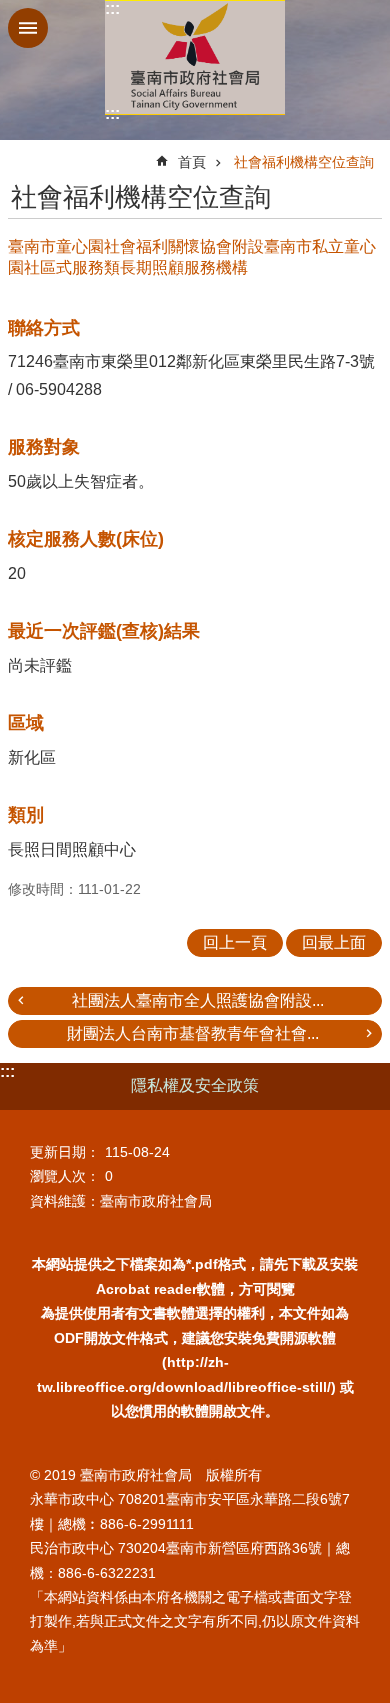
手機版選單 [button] (28, 28)
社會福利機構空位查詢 (304, 162)
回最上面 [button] (334, 942)
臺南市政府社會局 (195, 57)
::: (112, 8)
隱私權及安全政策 (195, 1085)
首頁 (192, 162)
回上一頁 (235, 942)
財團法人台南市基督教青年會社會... (193, 1033)
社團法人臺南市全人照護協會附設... (198, 1000)
